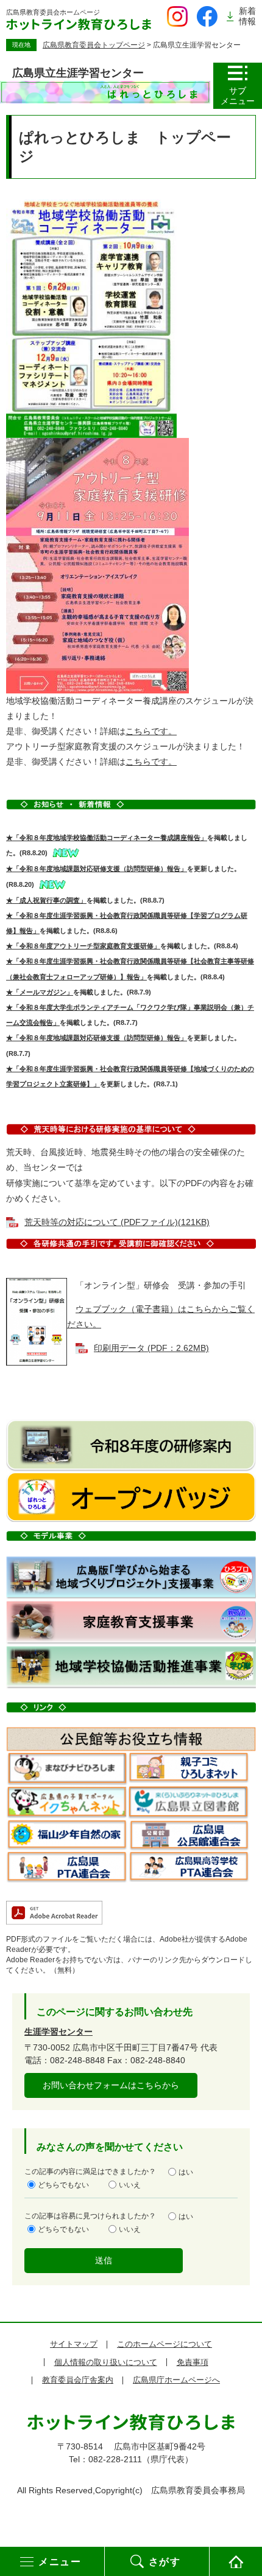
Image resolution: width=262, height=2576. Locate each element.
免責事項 (193, 2362)
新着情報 (247, 16)
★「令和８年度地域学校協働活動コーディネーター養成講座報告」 (107, 838)
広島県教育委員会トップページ (94, 45)
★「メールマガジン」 (40, 992)
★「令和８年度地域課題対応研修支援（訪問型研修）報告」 (97, 869)
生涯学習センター (58, 2032)
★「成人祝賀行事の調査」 (46, 900)
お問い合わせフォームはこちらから (111, 2085)
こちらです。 (151, 731)
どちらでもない (63, 2185)
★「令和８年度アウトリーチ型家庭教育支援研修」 (83, 946)
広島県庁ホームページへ (176, 2380)
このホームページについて (165, 2344)
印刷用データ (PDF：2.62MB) (151, 1348)
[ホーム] (236, 2561)
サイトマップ (74, 2344)
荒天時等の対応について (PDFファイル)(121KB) (117, 1222)
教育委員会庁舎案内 (78, 2380)
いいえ (130, 2185)
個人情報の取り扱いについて (106, 2362)
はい (186, 2172)
